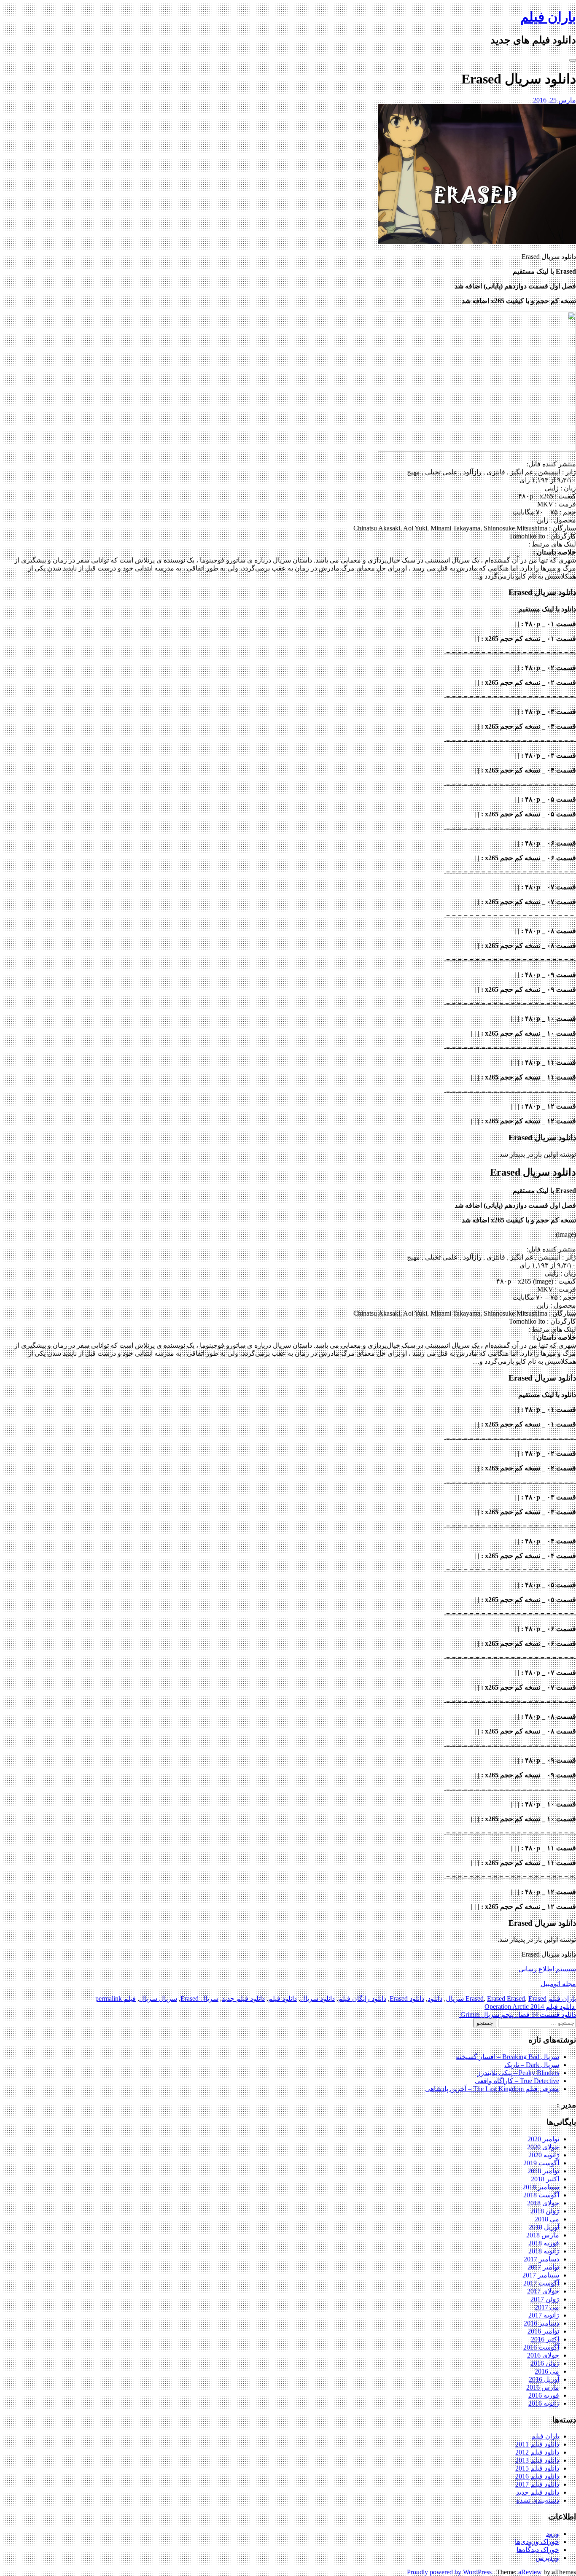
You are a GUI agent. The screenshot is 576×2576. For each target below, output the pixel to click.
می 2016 (547, 2371)
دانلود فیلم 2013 (537, 2460)
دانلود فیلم (283, 1999)
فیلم (130, 1999)
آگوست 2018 (541, 2195)
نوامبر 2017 (543, 2267)
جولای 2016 (543, 2355)
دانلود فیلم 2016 (537, 2476)
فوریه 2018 (544, 2243)
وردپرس (547, 2558)
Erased (475, 1999)
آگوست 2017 (541, 2283)
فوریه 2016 (544, 2395)
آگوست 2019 (541, 2163)
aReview (530, 2572)
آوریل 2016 (544, 2379)
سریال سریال (158, 1999)
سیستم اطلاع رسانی (547, 1969)
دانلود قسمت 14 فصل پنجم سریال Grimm (517, 2015)
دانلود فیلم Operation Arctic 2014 (530, 2007)
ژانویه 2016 (544, 2403)
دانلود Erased (407, 1999)
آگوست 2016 (541, 2347)
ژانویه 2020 (544, 2155)
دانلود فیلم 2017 (537, 2484)
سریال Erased (199, 1999)
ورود (553, 2534)
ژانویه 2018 (544, 2251)
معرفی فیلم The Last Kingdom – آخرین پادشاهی (492, 2089)
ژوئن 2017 (545, 2299)
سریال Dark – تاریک (532, 2065)
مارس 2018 (543, 2235)
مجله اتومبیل (558, 1984)
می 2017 (547, 2307)
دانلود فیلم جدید (243, 1999)
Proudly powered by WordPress (449, 2572)
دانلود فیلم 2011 (537, 2444)
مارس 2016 (543, 2387)
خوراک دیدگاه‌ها (538, 2550)
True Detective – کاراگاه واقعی (517, 2081)
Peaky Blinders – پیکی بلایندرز (518, 2073)
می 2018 (547, 2219)
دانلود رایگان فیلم (362, 1999)
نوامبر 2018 (543, 2171)
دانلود (435, 1999)
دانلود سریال (318, 1999)
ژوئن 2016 (545, 2363)
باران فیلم (548, 17)
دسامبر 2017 (541, 2259)
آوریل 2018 (544, 2227)
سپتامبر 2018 (541, 2187)
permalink (109, 1999)
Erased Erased (506, 1999)
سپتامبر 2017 (541, 2275)
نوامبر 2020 (543, 2139)
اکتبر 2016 (545, 2339)
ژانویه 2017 (544, 2315)
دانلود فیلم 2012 (537, 2452)
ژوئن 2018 (545, 2211)
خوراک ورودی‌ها (537, 2542)
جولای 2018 (543, 2203)
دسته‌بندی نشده (538, 2500)
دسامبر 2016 (541, 2323)
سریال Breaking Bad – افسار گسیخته (507, 2057)
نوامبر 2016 (543, 2331)
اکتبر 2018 (545, 2179)
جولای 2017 (543, 2291)
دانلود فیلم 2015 (537, 2468)
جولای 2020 (543, 2147)
